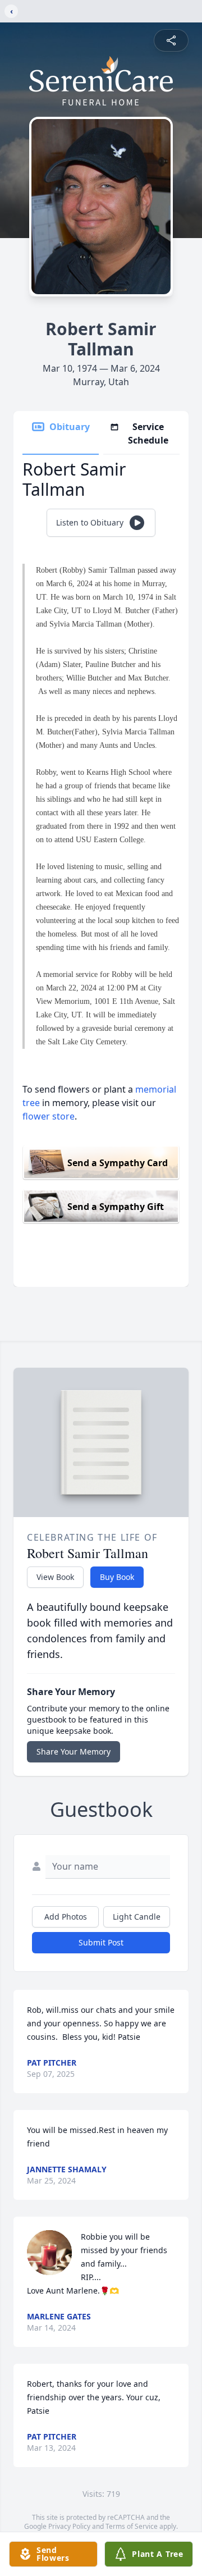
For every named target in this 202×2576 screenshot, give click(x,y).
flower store (49, 1116)
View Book (55, 1577)
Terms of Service (132, 2526)
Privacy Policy (69, 2526)
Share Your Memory (74, 1751)
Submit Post (101, 1942)
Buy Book (117, 1577)
